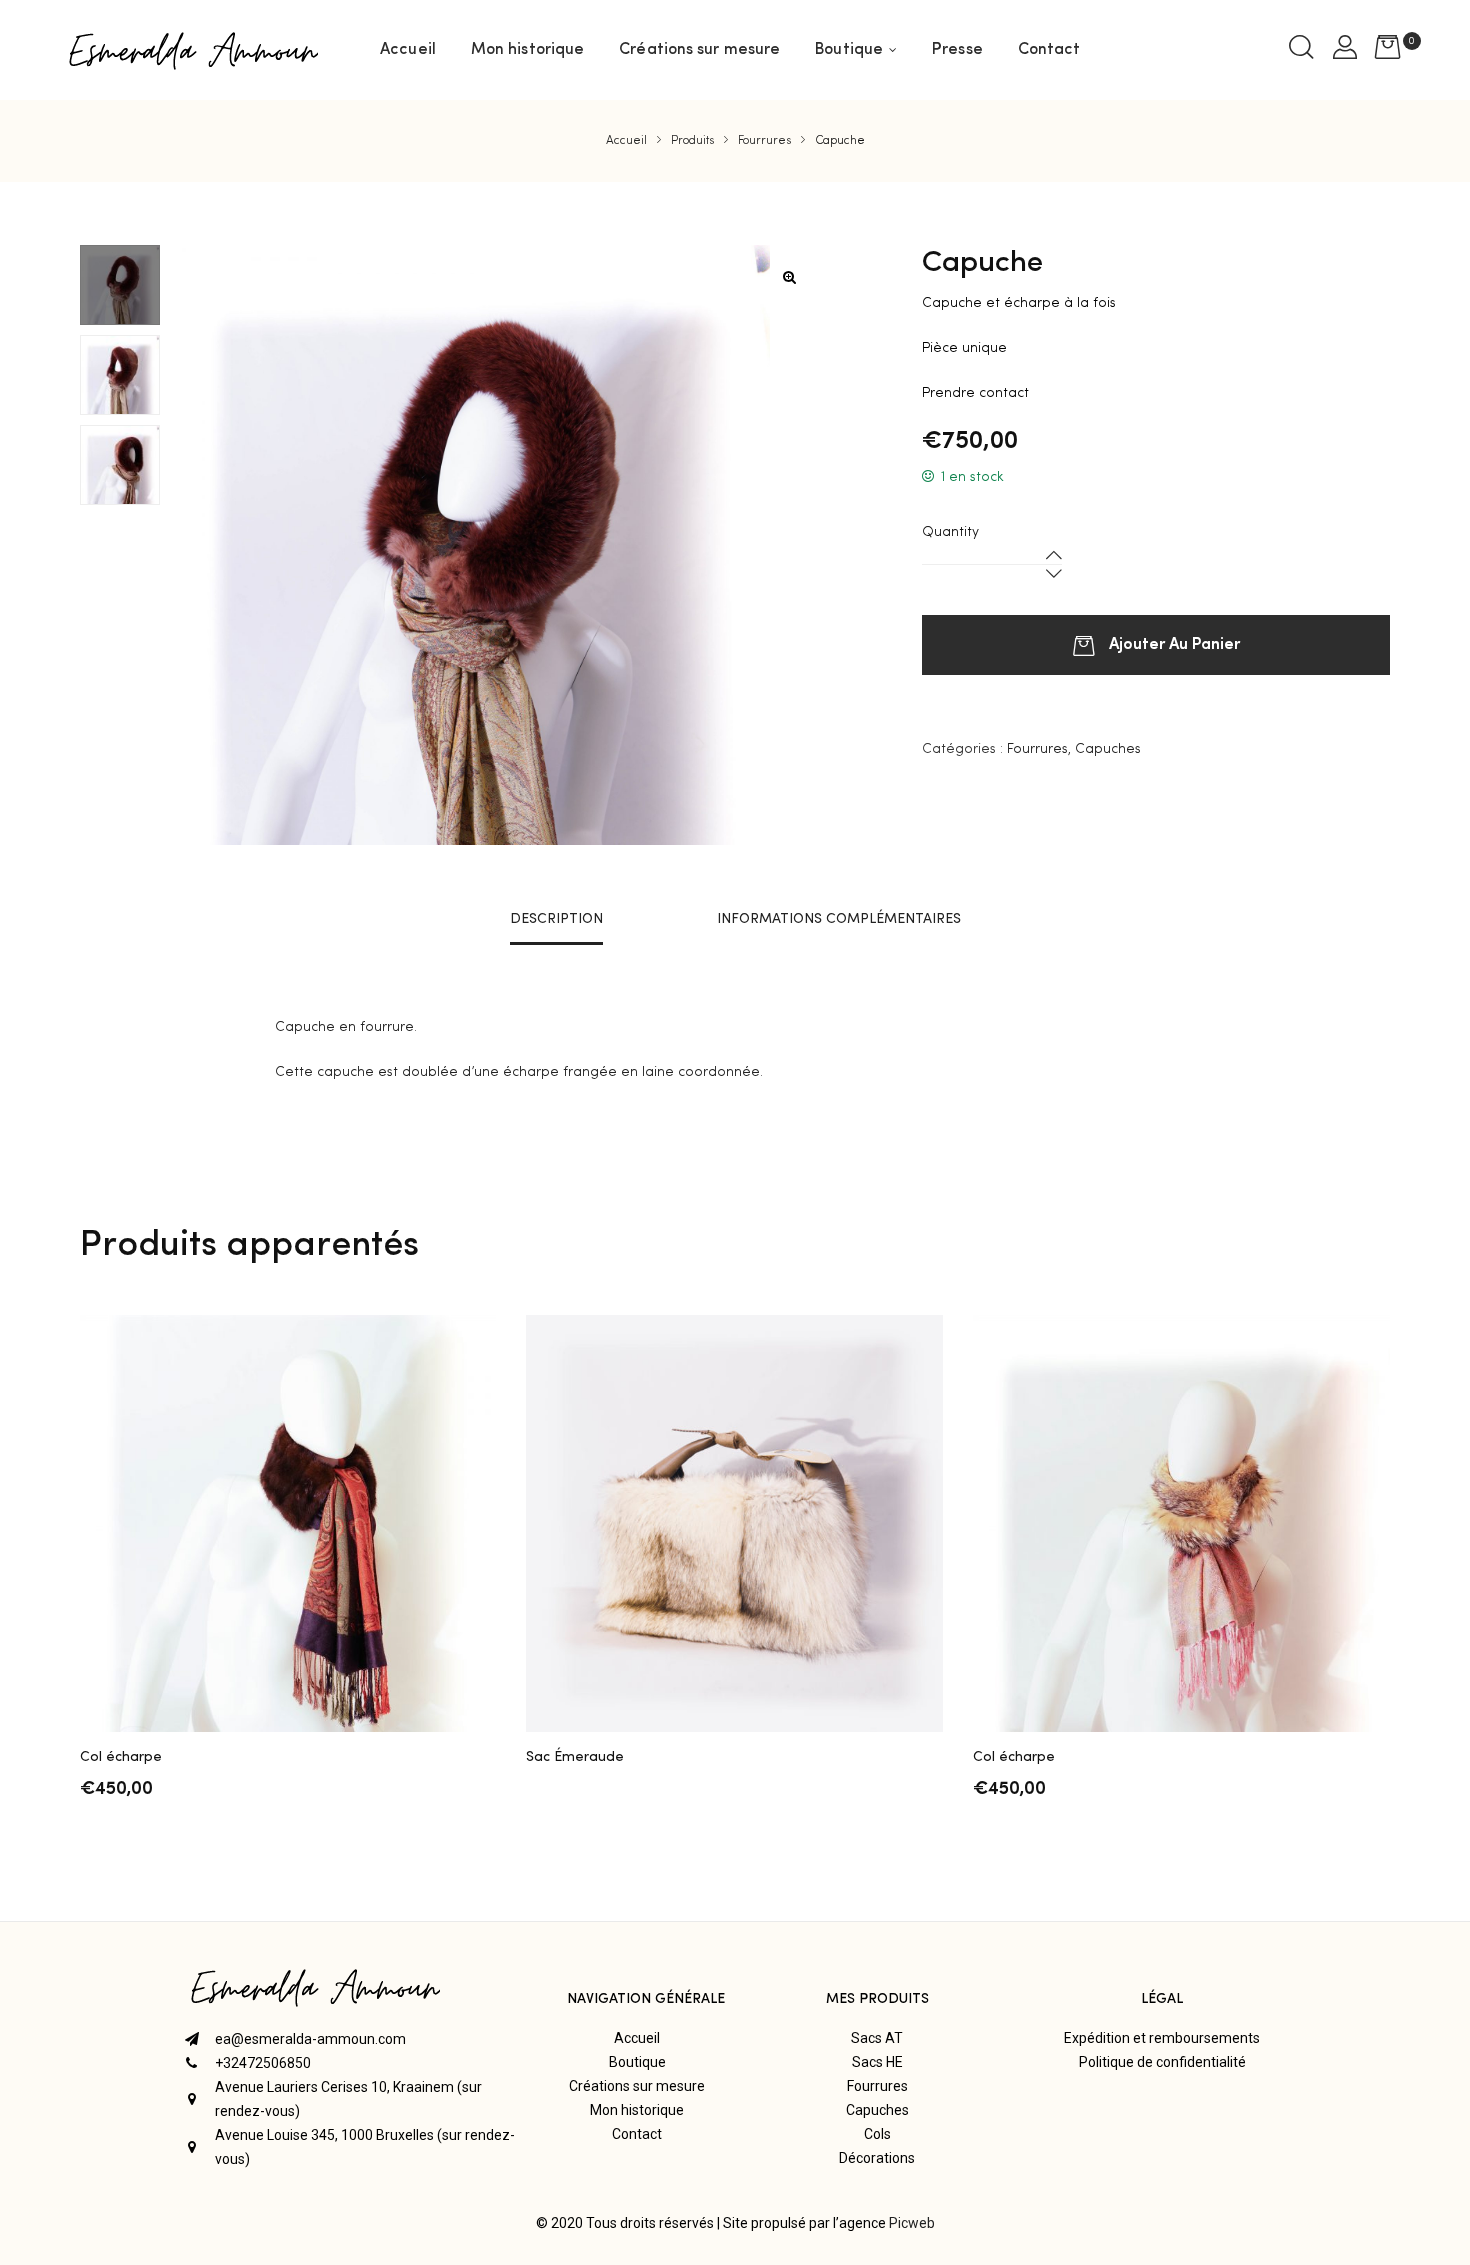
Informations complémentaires (839, 919)
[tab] (556, 919)
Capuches (1108, 749)
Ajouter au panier (1174, 642)
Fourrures (1037, 749)
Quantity (950, 532)
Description (556, 919)
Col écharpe (121, 1757)
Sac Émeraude (575, 1757)
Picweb (912, 2223)
